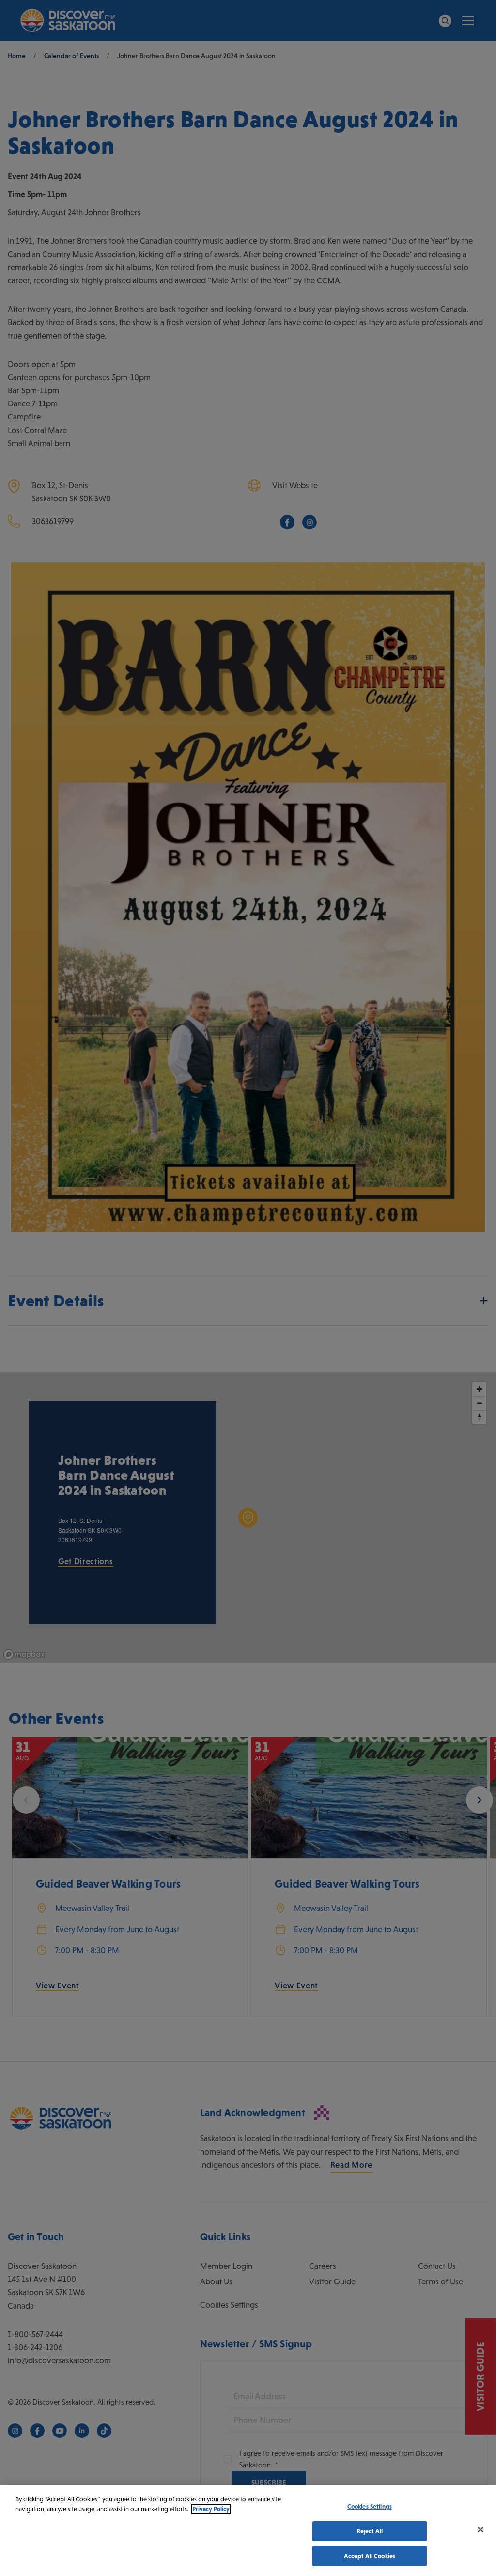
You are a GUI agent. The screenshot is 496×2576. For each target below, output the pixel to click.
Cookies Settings (370, 2506)
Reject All (370, 2531)
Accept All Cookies (370, 2556)
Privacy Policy (211, 2509)
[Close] (480, 2529)
